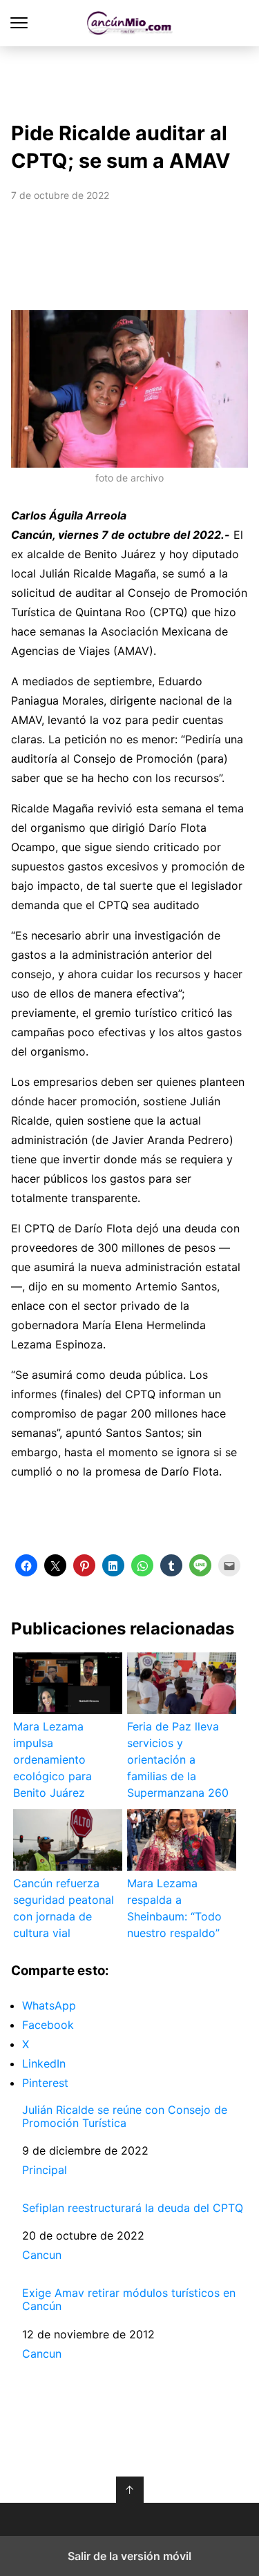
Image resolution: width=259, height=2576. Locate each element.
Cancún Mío (129, 23)
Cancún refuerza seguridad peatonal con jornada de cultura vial (64, 1908)
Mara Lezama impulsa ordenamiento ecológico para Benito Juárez (52, 1759)
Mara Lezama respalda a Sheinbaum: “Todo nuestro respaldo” (174, 1908)
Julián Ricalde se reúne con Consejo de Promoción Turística (125, 2117)
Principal (45, 2170)
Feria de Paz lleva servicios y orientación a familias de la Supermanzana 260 (178, 1759)
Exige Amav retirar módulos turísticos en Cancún (129, 2300)
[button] (26, 1565)
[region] (130, 80)
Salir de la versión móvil (129, 2556)
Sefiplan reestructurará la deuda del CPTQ (133, 2208)
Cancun (42, 2255)
